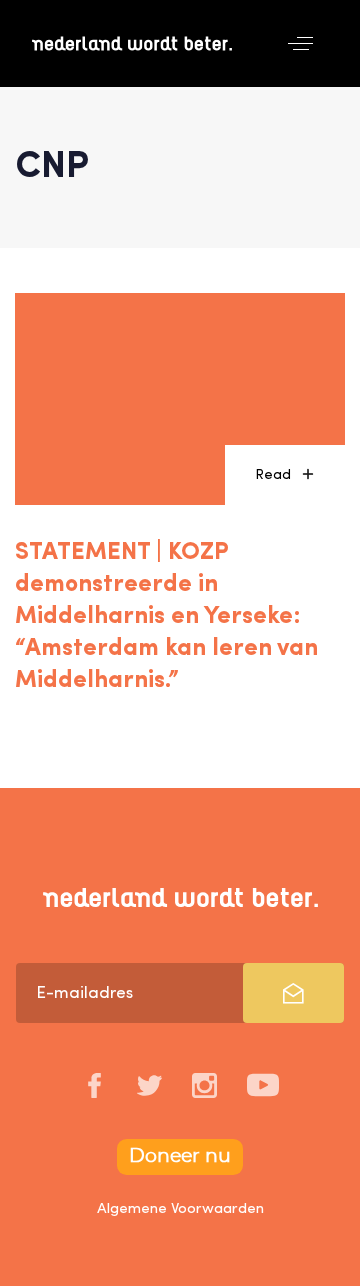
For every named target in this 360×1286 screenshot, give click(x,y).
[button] (300, 43)
